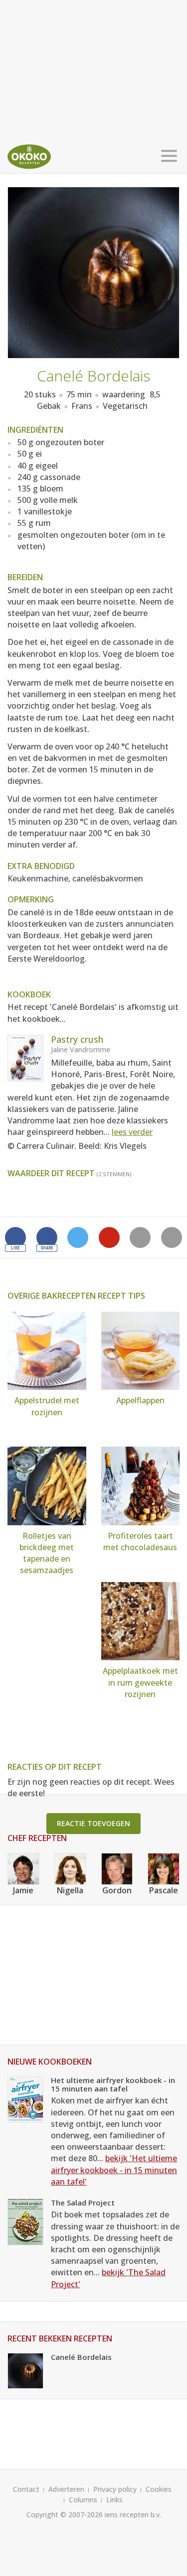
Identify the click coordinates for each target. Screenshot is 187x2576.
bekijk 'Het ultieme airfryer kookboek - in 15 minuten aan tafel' (114, 2170)
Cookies (159, 2489)
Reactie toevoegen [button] (93, 1823)
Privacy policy (115, 2489)
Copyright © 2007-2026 (65, 2515)
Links (114, 2500)
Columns (83, 2500)
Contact (26, 2489)
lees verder (132, 1132)
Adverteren (66, 2489)
